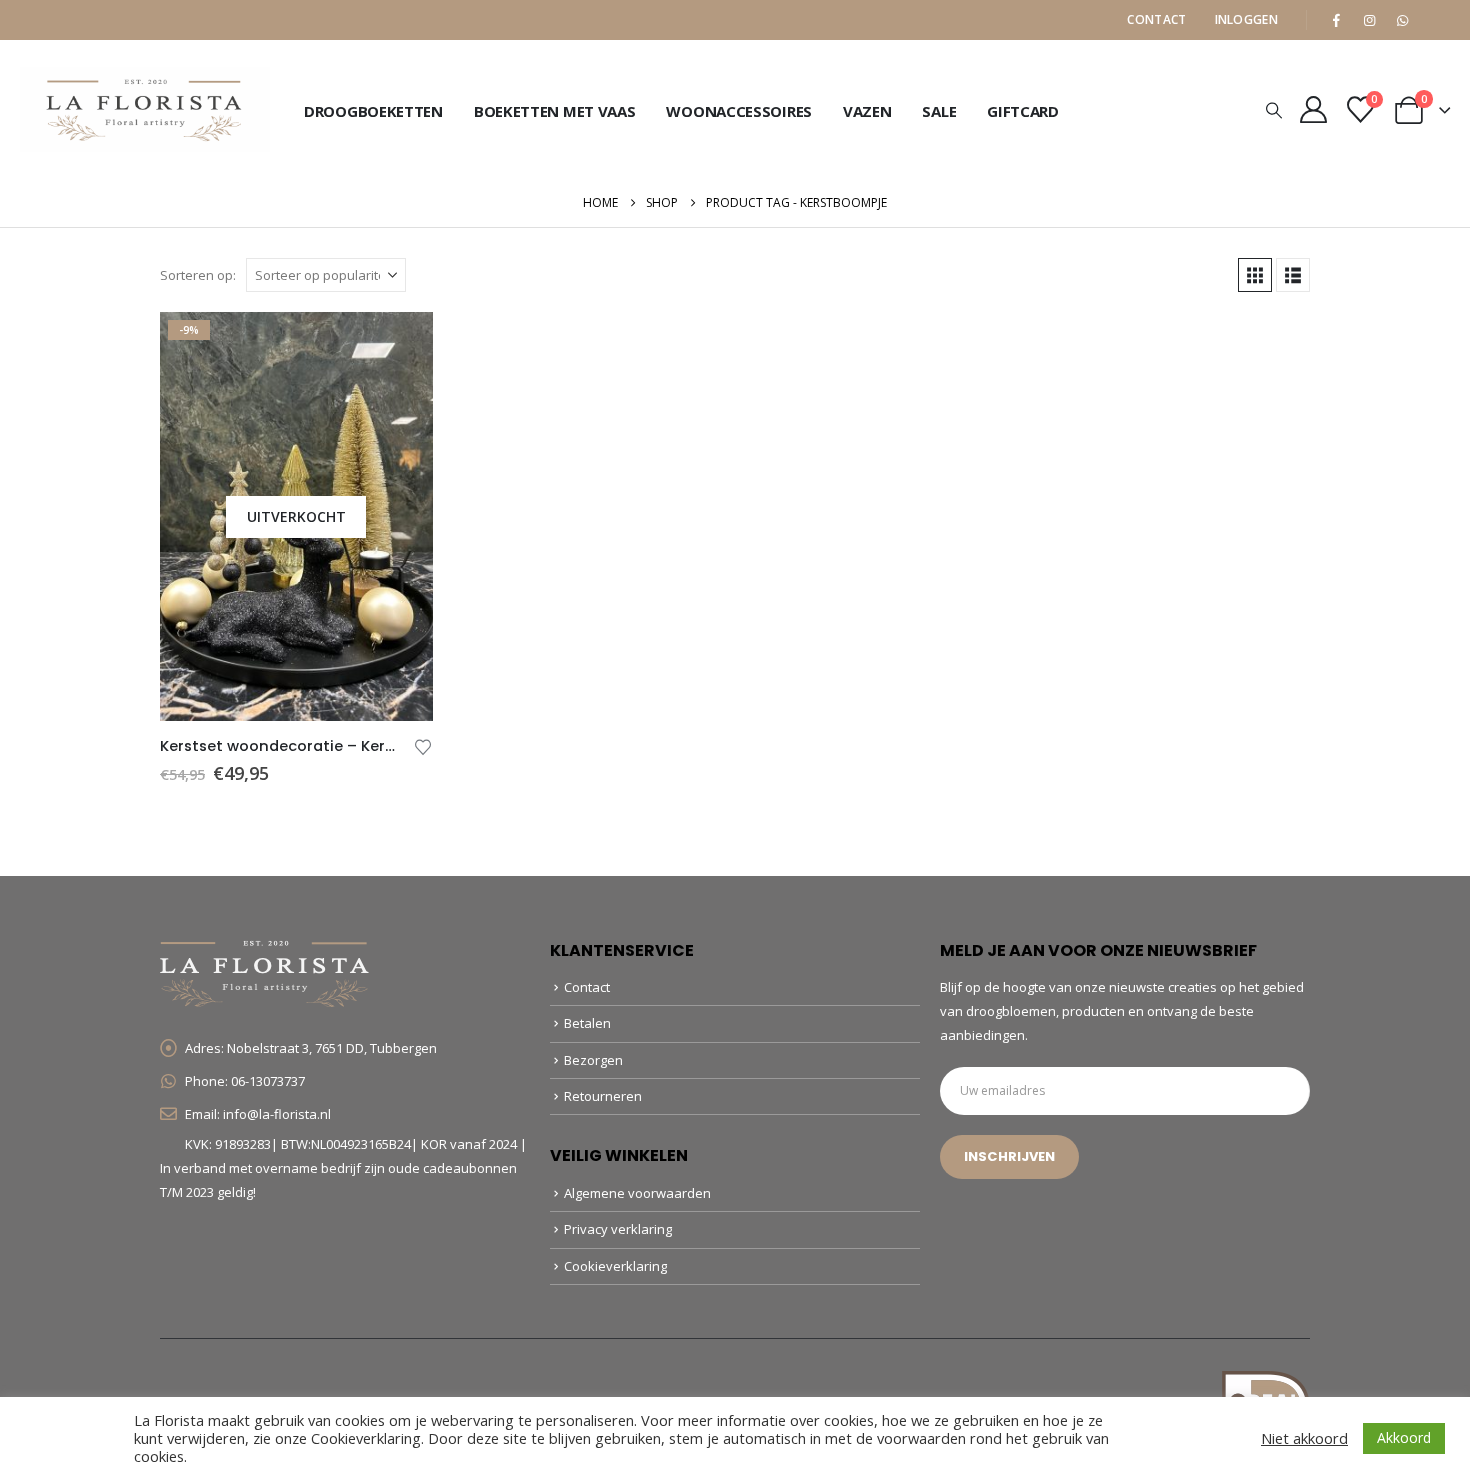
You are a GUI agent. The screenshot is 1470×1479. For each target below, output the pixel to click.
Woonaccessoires (739, 111)
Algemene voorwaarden (637, 1193)
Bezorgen (593, 1060)
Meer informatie (400, 345)
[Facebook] (1336, 20)
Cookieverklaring (615, 1266)
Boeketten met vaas (555, 111)
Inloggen (1246, 19)
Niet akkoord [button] (1304, 1438)
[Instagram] (1369, 20)
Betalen (587, 1023)
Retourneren (603, 1096)
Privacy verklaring (618, 1229)
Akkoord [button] (1404, 1437)
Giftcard (1023, 111)
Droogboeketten (373, 111)
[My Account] (1314, 109)
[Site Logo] (145, 109)
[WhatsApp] (1402, 20)
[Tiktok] (1435, 20)
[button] (1274, 110)
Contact (1156, 19)
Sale (939, 111)
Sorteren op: (198, 275)
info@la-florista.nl (277, 1114)
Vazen (867, 111)
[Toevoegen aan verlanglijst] (423, 745)
